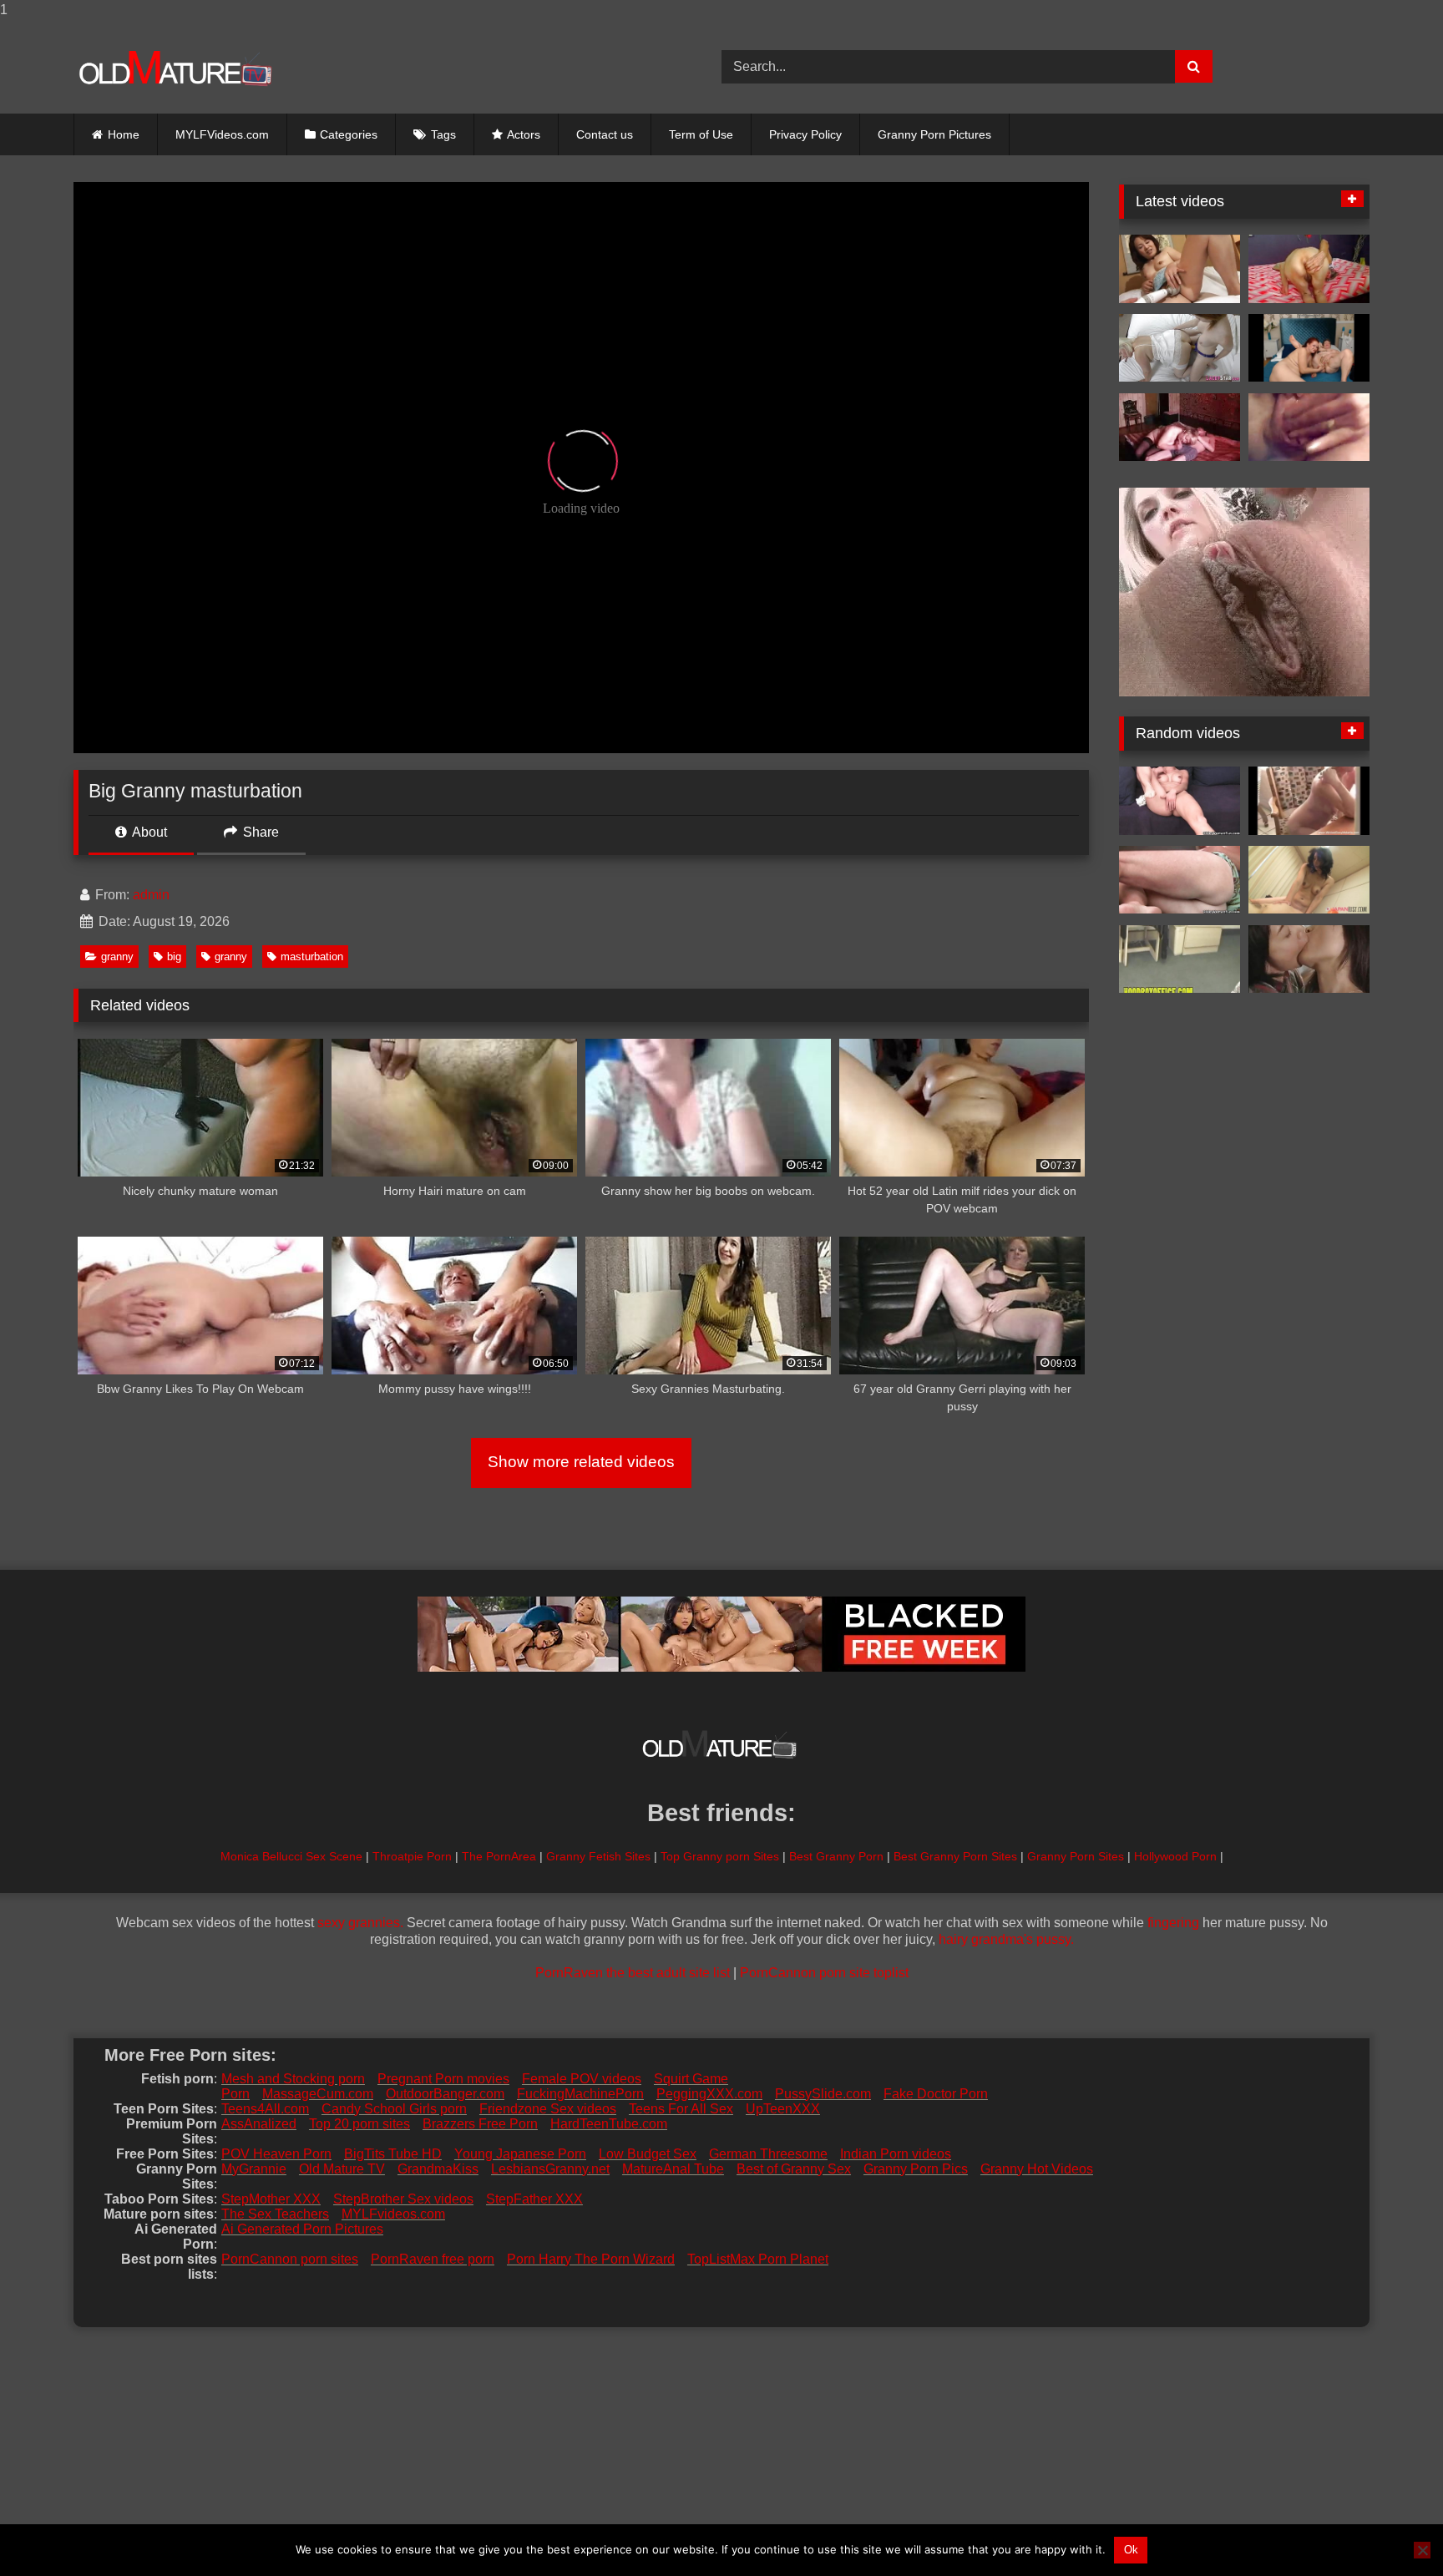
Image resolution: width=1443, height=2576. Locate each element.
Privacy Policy (805, 134)
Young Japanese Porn (520, 2154)
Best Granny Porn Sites (955, 1856)
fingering (1173, 1923)
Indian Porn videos (896, 2154)
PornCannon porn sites (290, 2259)
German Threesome (768, 2154)
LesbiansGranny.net (550, 2169)
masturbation (312, 957)
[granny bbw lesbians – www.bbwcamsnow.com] (1309, 348)
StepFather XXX (534, 2199)
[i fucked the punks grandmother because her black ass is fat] (1180, 959)
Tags (443, 134)
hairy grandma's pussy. (1006, 1939)
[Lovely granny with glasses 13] (1309, 428)
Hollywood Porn (1175, 1856)
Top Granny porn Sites (720, 1856)
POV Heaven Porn (276, 2154)
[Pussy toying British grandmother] (1180, 348)
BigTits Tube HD (393, 2154)
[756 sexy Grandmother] (1180, 428)
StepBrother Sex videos (403, 2199)
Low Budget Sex (648, 2154)
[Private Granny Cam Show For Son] (1309, 801)
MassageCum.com (318, 2094)
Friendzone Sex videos (548, 2109)
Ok (1131, 2550)
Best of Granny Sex (794, 2169)
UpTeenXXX (783, 2109)
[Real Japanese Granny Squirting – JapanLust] (1309, 880)
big (174, 957)
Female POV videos (582, 2079)
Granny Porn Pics (916, 2169)
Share (259, 832)
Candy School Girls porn (394, 2109)
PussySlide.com (823, 2094)
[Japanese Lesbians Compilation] (1309, 959)
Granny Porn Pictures (934, 134)
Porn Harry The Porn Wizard (591, 2259)
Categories (349, 134)
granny (117, 957)
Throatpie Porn (412, 1856)
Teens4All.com (265, 2109)
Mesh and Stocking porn (293, 2079)
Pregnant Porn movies (443, 2079)
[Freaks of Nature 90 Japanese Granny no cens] (1180, 269)
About (148, 832)
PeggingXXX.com (709, 2094)
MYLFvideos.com (393, 2214)
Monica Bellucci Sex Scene (291, 1856)
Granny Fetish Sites (598, 1856)
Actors (524, 134)
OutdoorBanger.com (445, 2094)
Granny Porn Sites (1076, 1856)
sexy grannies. (360, 1923)
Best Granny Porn (836, 1856)
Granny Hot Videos (1037, 2169)
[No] (1422, 2550)
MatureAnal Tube (673, 2169)
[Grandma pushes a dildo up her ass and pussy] (1180, 880)
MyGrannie (254, 2169)
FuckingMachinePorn (580, 2094)
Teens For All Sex (681, 2109)
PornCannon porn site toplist (824, 1973)
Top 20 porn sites (359, 2124)
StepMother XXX (271, 2199)
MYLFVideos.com (222, 134)
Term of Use (701, 134)
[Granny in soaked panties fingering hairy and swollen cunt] (1180, 801)
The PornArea (499, 1856)
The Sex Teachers (275, 2214)
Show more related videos (581, 1462)
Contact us (605, 134)
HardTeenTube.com (609, 2124)
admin (151, 895)
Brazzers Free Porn (480, 2124)
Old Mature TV (342, 2169)
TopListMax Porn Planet (758, 2259)
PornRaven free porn (433, 2259)
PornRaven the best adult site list (633, 1973)
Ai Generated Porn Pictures (302, 2229)
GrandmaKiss (438, 2169)
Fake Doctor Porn (936, 2094)
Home (124, 134)
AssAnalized (259, 2124)
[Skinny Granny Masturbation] (1309, 269)
